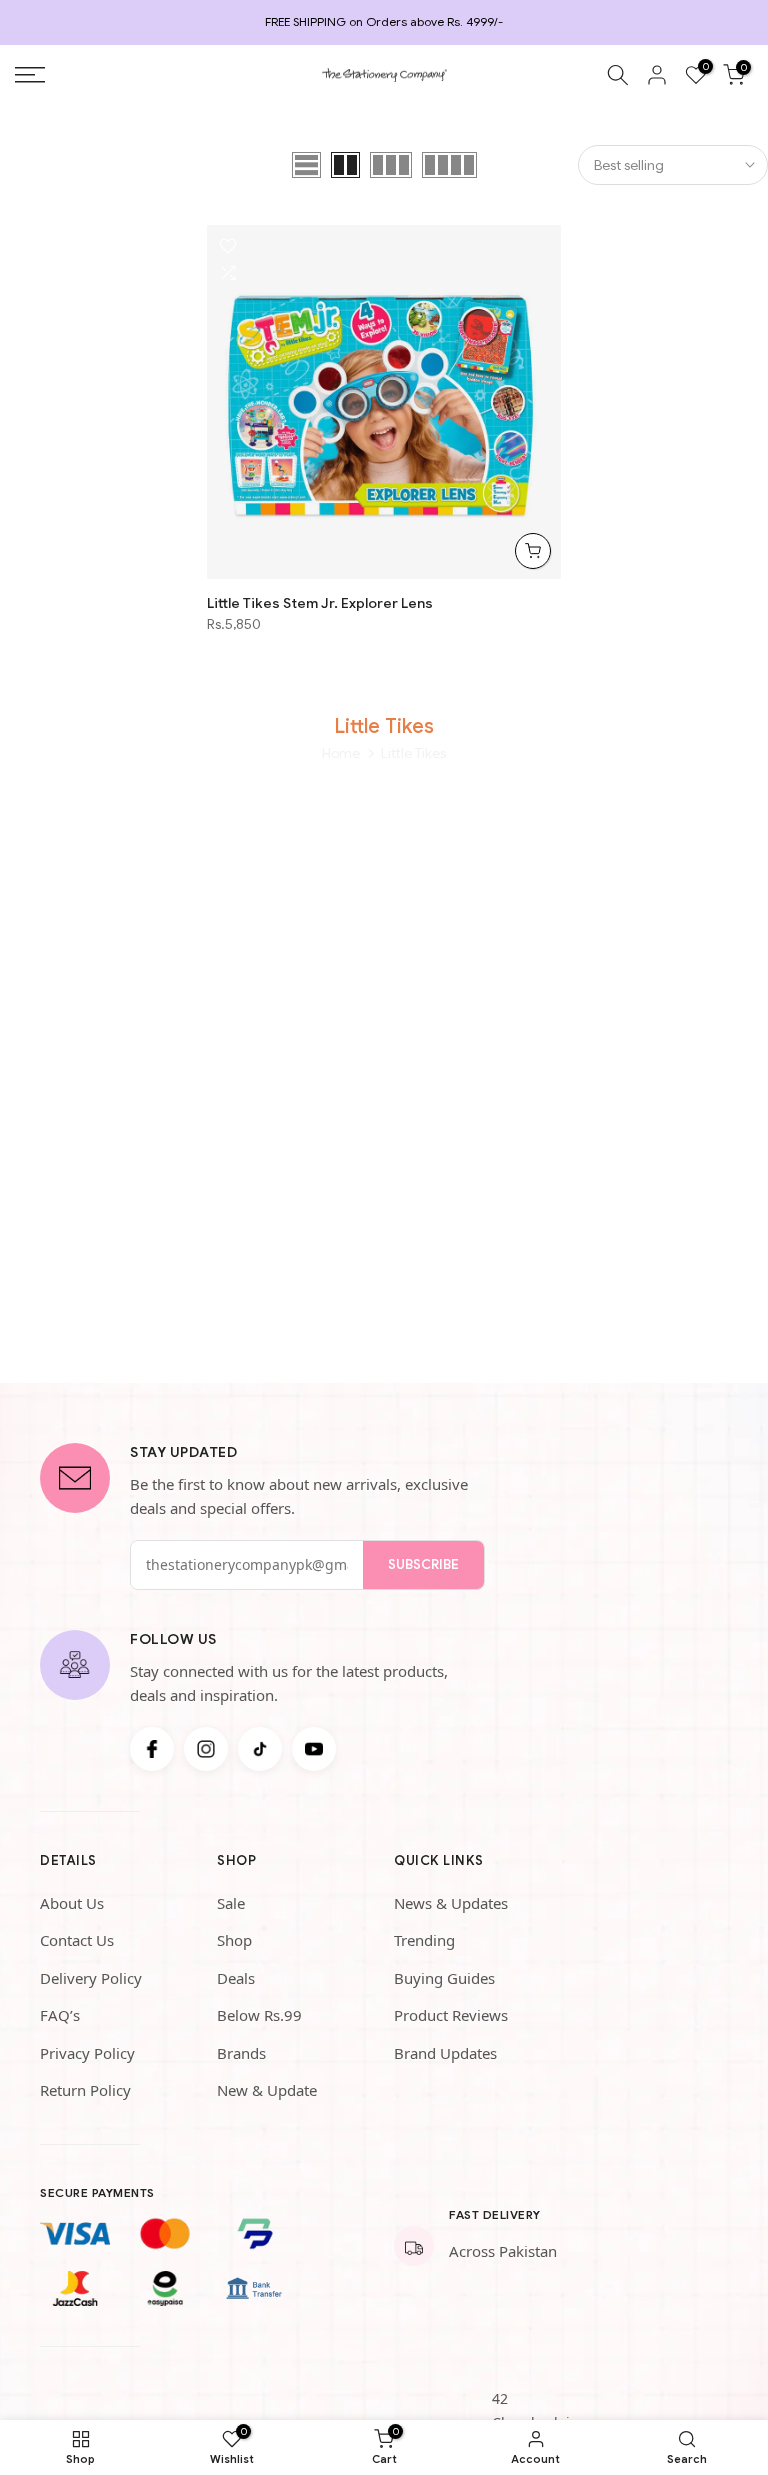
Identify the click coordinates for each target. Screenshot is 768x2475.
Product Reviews (451, 2015)
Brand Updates (445, 2053)
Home (341, 753)
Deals (236, 1978)
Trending (424, 1940)
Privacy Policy (87, 2053)
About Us (72, 1903)
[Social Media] (152, 1749)
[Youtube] (314, 1749)
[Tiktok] (260, 1749)
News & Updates (451, 1903)
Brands (241, 2053)
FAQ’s (60, 2015)
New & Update (267, 2090)
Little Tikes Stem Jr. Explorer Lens (320, 603)
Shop (234, 1940)
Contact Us (77, 1940)
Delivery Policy (91, 1978)
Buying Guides (444, 1978)
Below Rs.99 (259, 2015)
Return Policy (85, 2090)
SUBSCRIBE (423, 1564)
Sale (231, 1903)
